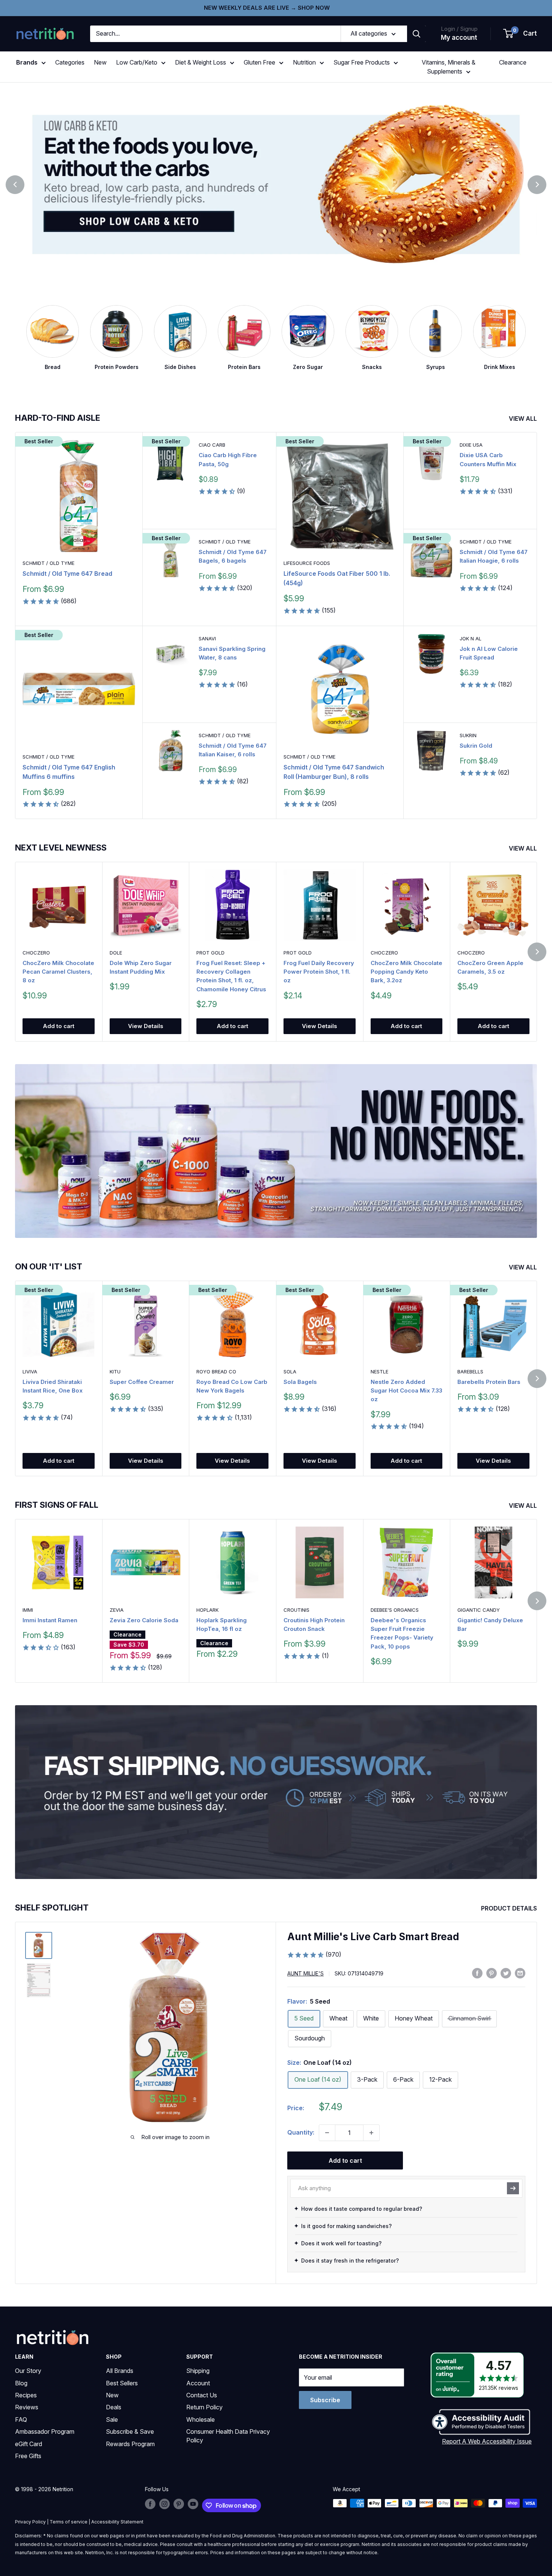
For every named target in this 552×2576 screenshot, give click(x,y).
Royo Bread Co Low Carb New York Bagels (232, 1386)
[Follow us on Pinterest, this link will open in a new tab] (179, 2504)
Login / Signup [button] (459, 29)
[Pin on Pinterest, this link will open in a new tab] (492, 1973)
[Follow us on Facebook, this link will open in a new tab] (150, 2504)
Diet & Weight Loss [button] (201, 62)
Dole (116, 953)
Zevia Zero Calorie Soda (144, 1620)
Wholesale (201, 2419)
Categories (70, 62)
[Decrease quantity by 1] (327, 2133)
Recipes (26, 2395)
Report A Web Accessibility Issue (487, 2441)
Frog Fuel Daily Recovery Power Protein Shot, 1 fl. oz (319, 972)
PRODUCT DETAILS (510, 1908)
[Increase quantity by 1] (371, 2133)
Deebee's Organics (395, 1610)
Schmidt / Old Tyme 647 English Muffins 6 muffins (69, 772)
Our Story (28, 2371)
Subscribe (325, 2400)
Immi (28, 1610)
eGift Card (29, 2444)
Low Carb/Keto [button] (137, 62)
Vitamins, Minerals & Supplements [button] (449, 67)
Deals (114, 2407)
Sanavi (207, 638)
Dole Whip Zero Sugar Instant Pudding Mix (141, 967)
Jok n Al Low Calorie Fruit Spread (489, 653)
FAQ (21, 2419)
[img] (39, 1945)
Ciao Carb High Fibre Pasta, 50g (228, 459)
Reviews (27, 2407)
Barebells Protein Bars (489, 1382)
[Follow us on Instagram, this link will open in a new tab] (164, 2504)
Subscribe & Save (130, 2431)
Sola (290, 1372)
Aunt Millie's (305, 1973)
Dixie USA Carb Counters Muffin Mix (488, 459)
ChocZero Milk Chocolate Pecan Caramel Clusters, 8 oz (58, 972)
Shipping (198, 2371)
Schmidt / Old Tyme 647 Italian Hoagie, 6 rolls (494, 556)
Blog (21, 2383)
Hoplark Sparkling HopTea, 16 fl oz (222, 1624)
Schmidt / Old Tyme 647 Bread (67, 574)
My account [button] (459, 38)
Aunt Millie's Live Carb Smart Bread (373, 1937)
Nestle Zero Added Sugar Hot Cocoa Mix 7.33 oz (406, 1391)
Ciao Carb (212, 445)
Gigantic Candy (479, 1610)
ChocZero (36, 953)
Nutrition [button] (304, 62)
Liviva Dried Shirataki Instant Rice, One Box (53, 1386)
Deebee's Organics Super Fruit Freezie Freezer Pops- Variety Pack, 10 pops (402, 1633)
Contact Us (202, 2395)
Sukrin (468, 735)
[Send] (513, 2188)
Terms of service (69, 2522)
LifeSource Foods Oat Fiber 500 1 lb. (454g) (337, 578)
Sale (112, 2419)
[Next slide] (537, 185)
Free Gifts (28, 2456)
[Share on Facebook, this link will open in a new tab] (477, 1973)
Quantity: (301, 2132)
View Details (146, 1026)
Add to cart (59, 1026)
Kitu (115, 1372)
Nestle (379, 1372)
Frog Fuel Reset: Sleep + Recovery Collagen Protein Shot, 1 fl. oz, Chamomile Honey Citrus (231, 976)
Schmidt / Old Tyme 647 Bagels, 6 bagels (233, 556)
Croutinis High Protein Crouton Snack (314, 1624)
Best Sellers (122, 2383)
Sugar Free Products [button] (362, 62)
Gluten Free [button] (259, 62)
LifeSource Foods (307, 563)
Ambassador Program (45, 2431)
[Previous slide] (15, 185)
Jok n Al (471, 638)
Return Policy (204, 2407)
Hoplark (207, 1610)
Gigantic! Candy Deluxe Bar (490, 1624)
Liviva (30, 1372)
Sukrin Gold (476, 746)
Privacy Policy (30, 2522)
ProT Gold (210, 953)
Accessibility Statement (117, 2522)
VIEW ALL (524, 419)
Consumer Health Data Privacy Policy (228, 2436)
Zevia (117, 1610)
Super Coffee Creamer (142, 1382)
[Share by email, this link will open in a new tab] (520, 1973)
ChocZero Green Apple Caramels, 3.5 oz (490, 967)
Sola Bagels (300, 1382)
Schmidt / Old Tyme (48, 563)
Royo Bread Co (216, 1372)
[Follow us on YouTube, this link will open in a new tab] (193, 2504)
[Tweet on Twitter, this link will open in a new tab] (506, 1973)
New (100, 62)
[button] (520, 34)
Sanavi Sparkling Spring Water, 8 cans (232, 653)
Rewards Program (130, 2444)
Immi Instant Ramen (50, 1620)
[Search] (416, 34)
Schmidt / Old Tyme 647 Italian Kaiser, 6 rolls (233, 750)
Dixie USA (471, 445)
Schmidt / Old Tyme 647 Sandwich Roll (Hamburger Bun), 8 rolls (334, 772)
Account (198, 2383)
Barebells (470, 1372)
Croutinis (296, 1610)
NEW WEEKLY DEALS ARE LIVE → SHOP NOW (267, 8)
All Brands (120, 2371)
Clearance (513, 62)
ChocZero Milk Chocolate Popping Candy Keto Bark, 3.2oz (406, 972)
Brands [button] (27, 62)
